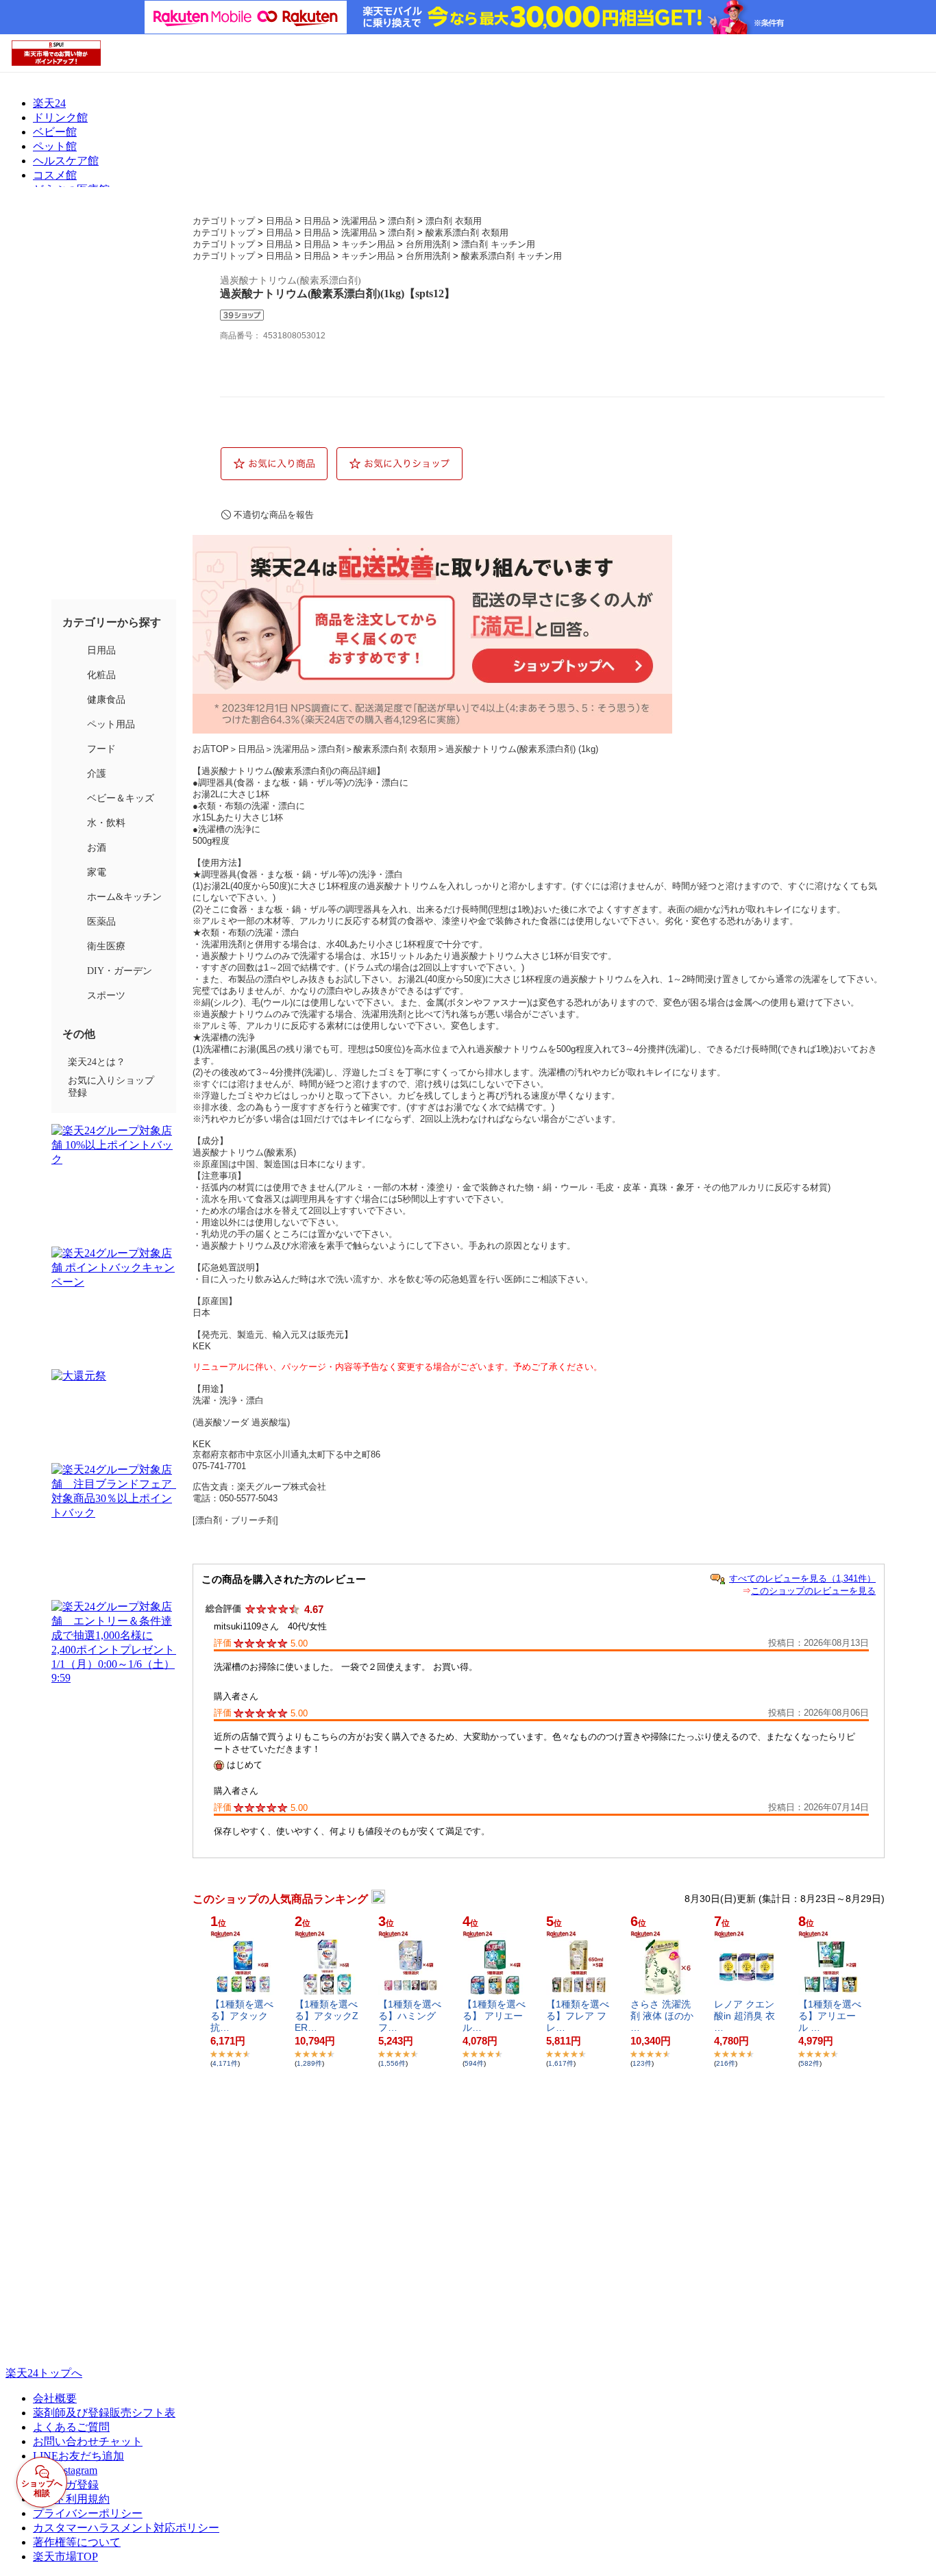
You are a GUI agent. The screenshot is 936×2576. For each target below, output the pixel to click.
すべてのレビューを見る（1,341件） (802, 1578)
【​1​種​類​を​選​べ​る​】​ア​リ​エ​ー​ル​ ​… (830, 2016)
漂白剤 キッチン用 (498, 244)
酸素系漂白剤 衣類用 (467, 233)
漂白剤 (401, 221)
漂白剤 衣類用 (454, 221)
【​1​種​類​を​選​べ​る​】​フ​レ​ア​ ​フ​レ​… (578, 2016)
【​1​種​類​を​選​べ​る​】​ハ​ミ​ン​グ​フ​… (410, 2016)
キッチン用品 (368, 244)
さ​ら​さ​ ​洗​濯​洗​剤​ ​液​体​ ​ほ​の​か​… (662, 2016)
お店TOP (211, 749)
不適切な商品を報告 (274, 515)
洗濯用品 (359, 221)
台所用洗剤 (428, 244)
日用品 (279, 221)
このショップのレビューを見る (813, 1591)
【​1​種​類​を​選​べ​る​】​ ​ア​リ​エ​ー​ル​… (494, 2016)
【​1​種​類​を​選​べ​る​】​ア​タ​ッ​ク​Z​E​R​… (327, 2016)
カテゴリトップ (224, 221)
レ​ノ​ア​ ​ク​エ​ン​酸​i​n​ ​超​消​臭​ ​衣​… (744, 2016)
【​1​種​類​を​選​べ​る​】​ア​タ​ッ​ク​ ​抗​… (242, 2016)
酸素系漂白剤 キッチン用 (512, 256)
